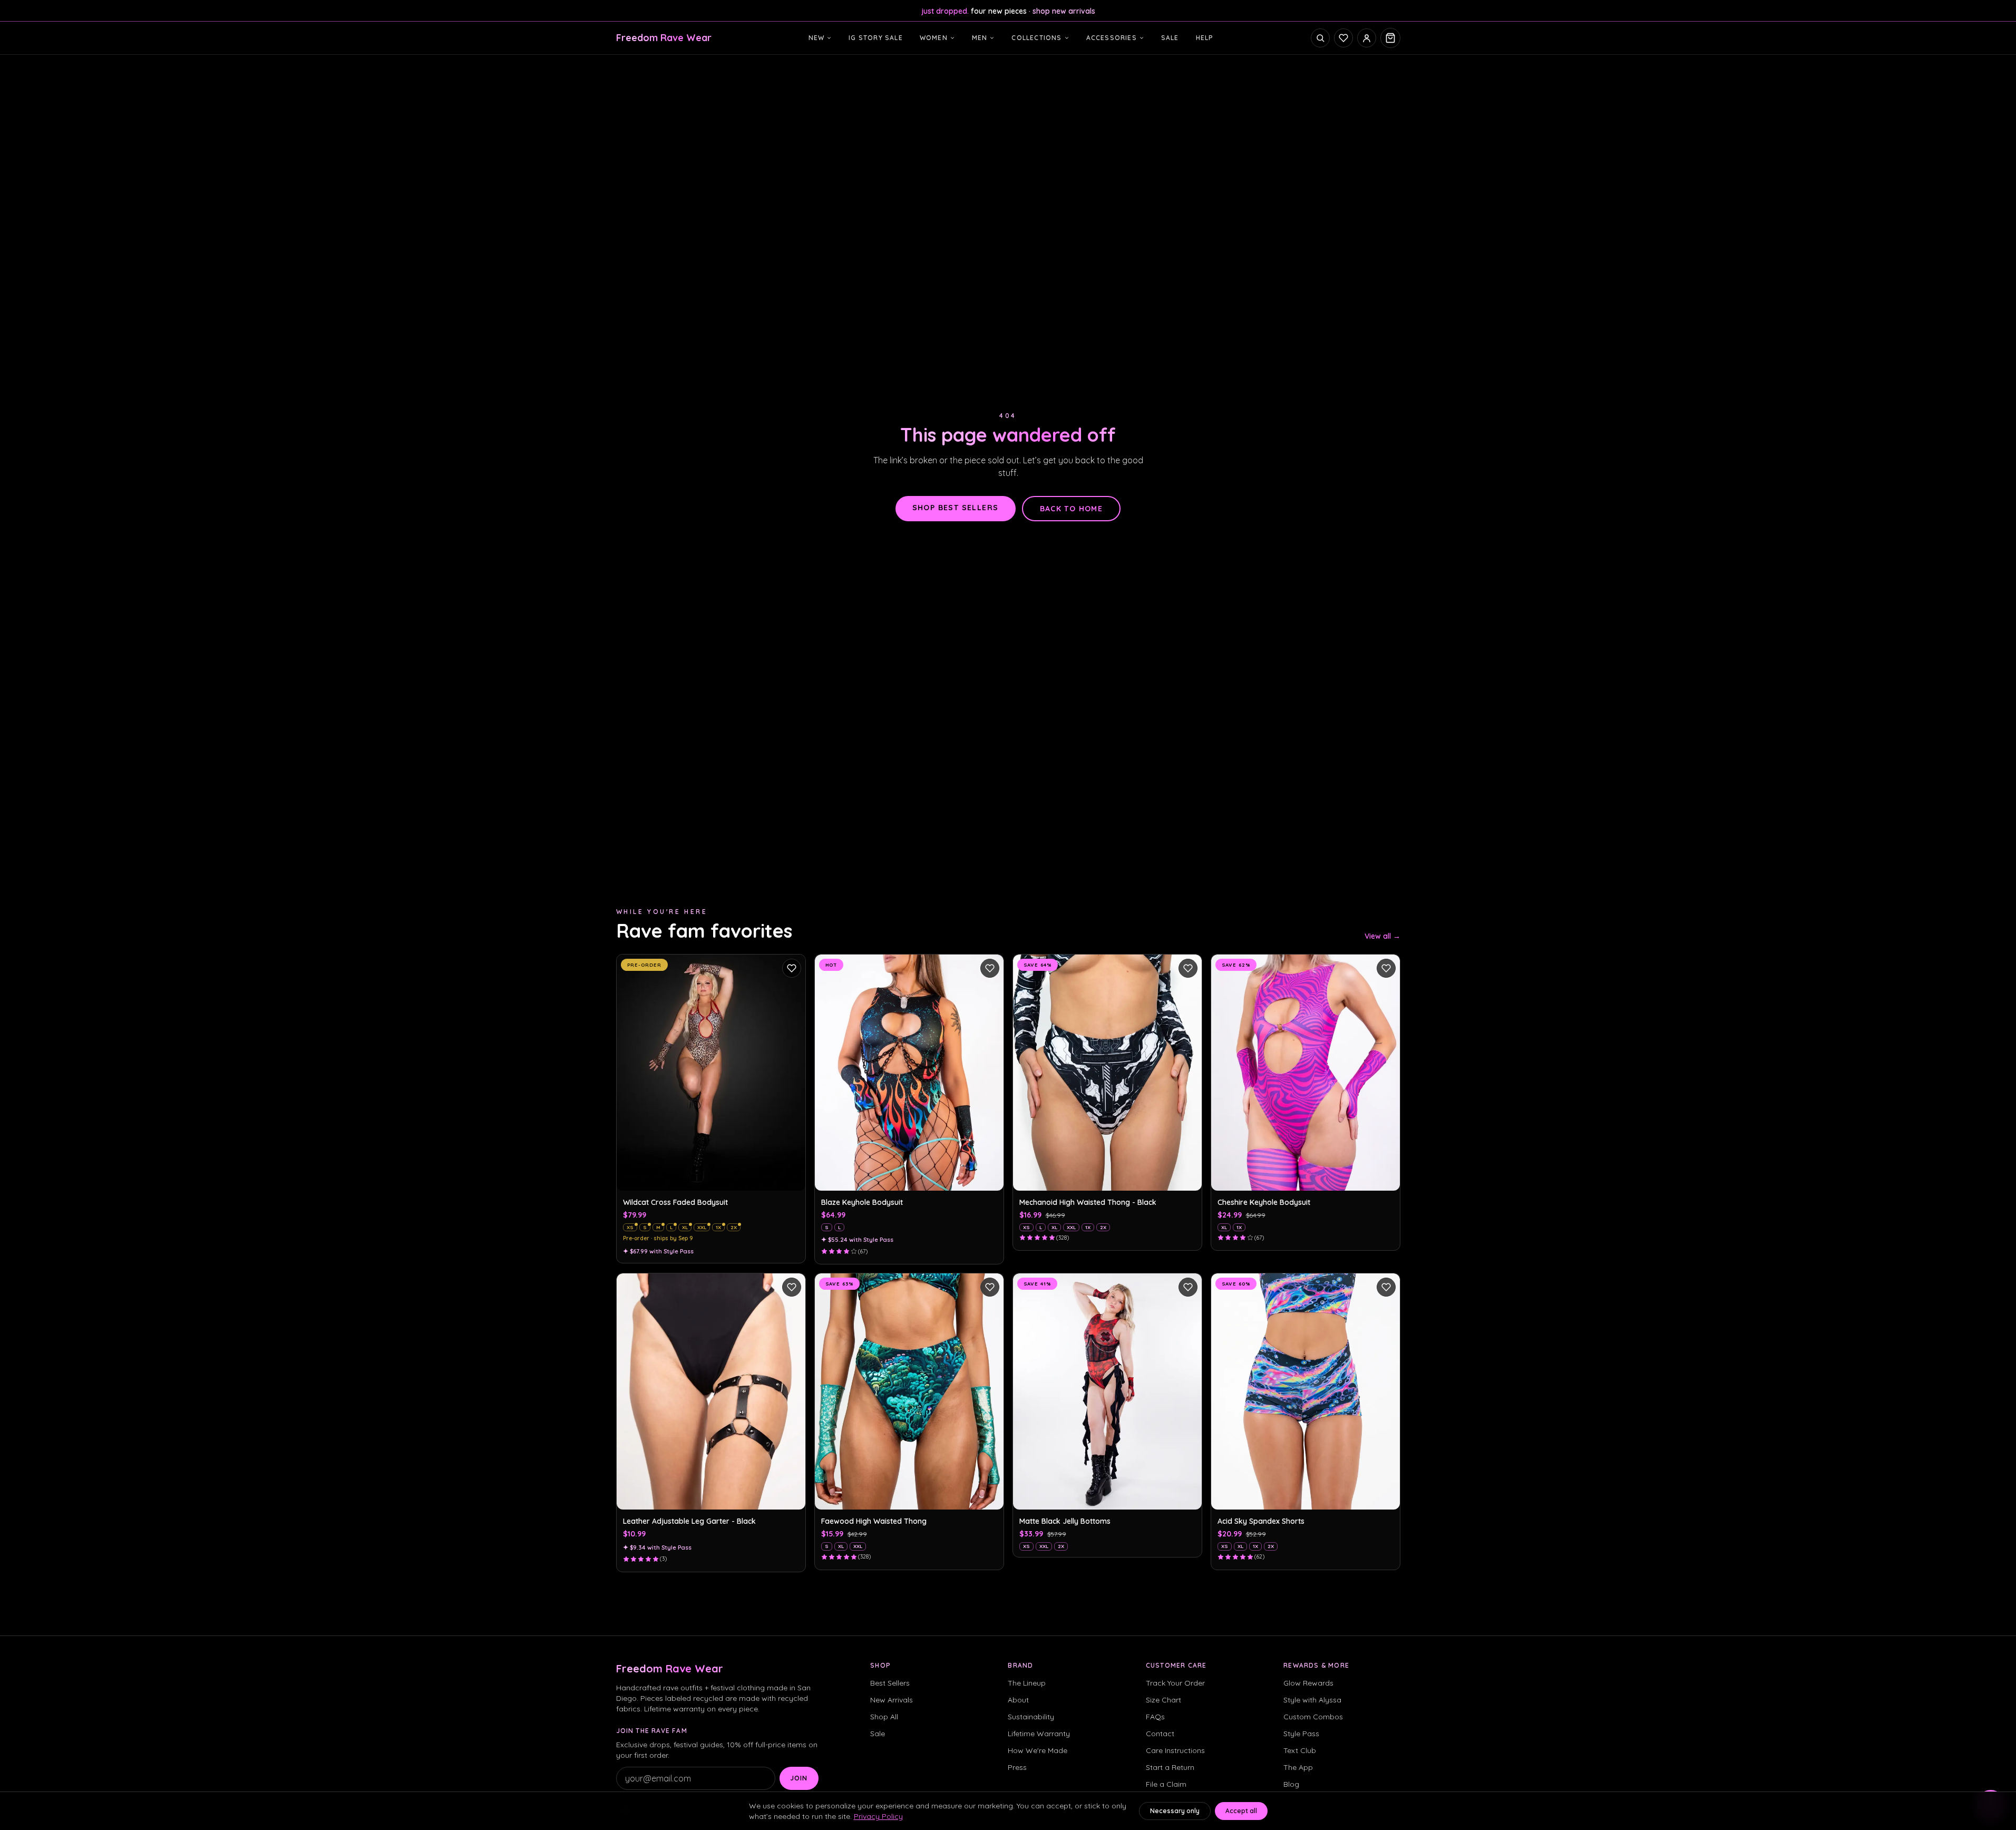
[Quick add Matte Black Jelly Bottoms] (1188, 1496)
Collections (1036, 38)
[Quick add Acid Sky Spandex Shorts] (1386, 1496)
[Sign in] (1367, 38)
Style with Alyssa (1312, 1700)
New (817, 38)
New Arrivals (892, 1700)
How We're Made (1038, 1750)
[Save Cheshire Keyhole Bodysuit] (1386, 968)
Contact (1160, 1734)
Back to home (1072, 509)
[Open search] (1320, 38)
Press (1017, 1767)
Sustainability (1031, 1717)
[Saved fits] (1343, 38)
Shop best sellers (956, 508)
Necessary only (1175, 1811)
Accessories (1112, 38)
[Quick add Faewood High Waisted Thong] (990, 1496)
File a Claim (1166, 1784)
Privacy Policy (878, 1816)
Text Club (1300, 1750)
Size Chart (1163, 1700)
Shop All (884, 1717)
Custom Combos (1313, 1717)
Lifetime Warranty (1039, 1734)
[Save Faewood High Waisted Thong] (990, 1287)
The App (1298, 1767)
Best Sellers (890, 1683)
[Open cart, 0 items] (1390, 38)
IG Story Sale (876, 38)
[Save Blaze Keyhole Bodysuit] (990, 968)
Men (980, 38)
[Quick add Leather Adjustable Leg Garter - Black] (792, 1496)
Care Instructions (1175, 1750)
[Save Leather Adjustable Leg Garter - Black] (792, 1287)
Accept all (1241, 1811)
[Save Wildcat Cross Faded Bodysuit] (792, 968)
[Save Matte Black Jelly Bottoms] (1188, 1287)
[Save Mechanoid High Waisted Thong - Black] (1188, 968)
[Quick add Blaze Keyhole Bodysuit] (990, 1177)
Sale (1170, 38)
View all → (1382, 936)
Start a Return (1170, 1767)
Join (799, 1778)
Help (1205, 38)
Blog (1291, 1784)
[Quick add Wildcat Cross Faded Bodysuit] (792, 1177)
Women (934, 38)
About (1018, 1700)
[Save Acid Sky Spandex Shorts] (1386, 1287)
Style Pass (1301, 1734)
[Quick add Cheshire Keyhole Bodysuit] (1386, 1177)
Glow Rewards (1308, 1683)
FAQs (1155, 1717)
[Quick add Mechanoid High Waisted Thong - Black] (1188, 1177)
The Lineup (1027, 1683)
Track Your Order (1175, 1683)
